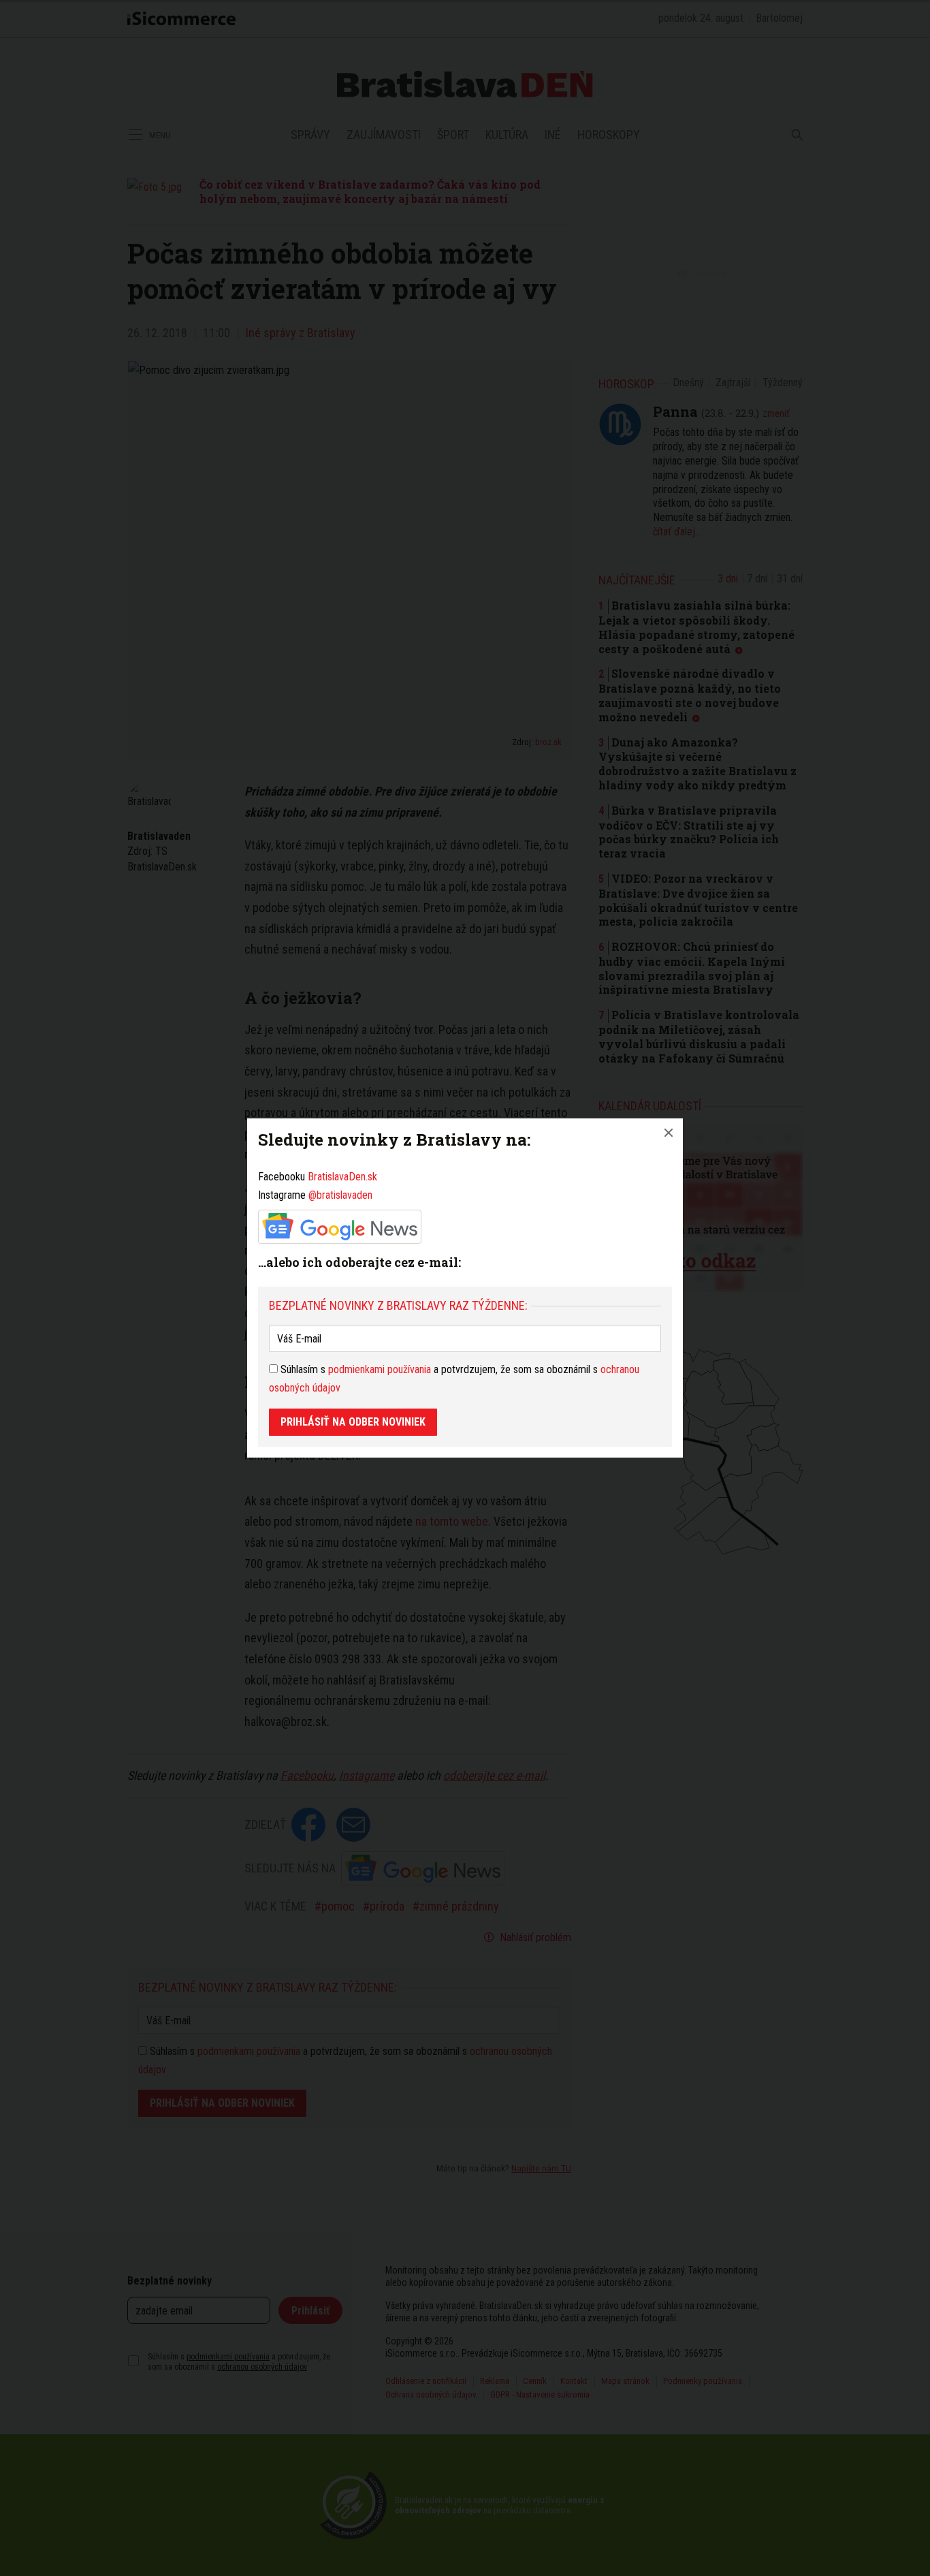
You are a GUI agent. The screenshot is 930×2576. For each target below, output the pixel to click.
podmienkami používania (380, 1369)
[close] (669, 1133)
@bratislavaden (340, 1195)
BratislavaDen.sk (342, 1177)
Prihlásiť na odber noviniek (353, 1422)
